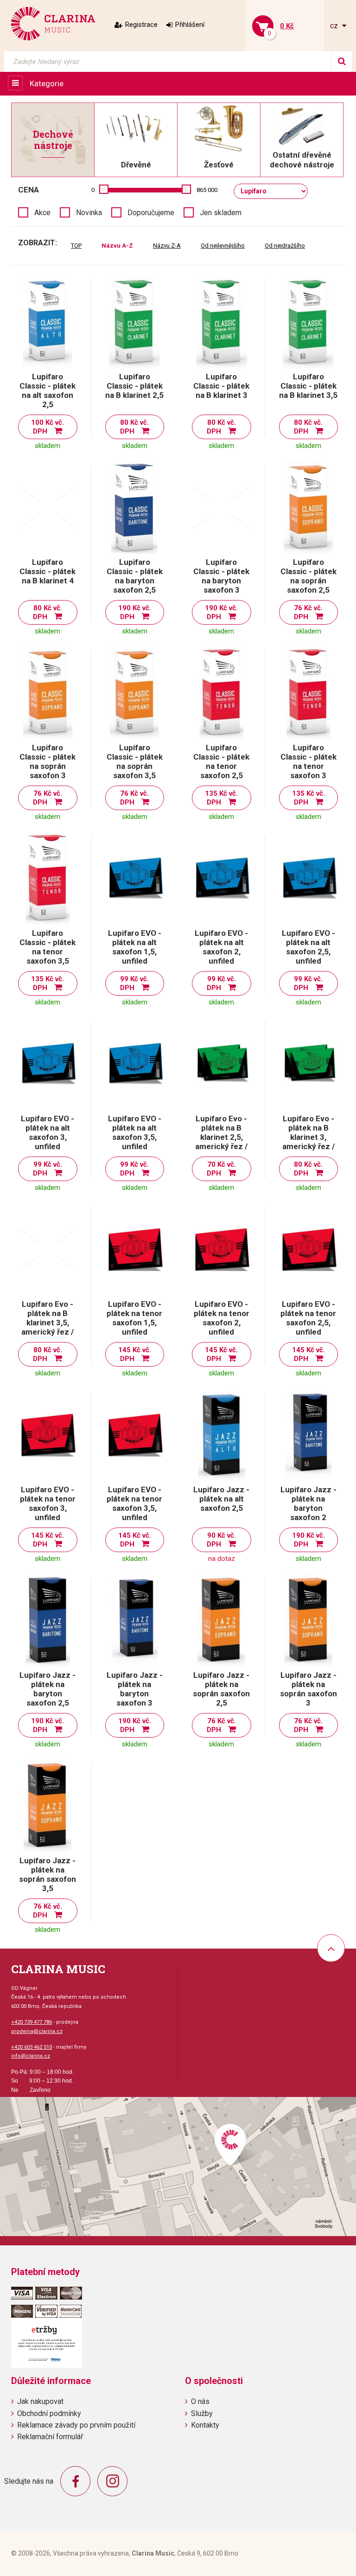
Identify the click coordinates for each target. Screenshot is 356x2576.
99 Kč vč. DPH (135, 983)
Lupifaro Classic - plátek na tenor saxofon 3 (308, 761)
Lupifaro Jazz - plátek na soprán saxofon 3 (308, 1689)
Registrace (141, 25)
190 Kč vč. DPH (135, 612)
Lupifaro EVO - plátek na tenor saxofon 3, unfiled (48, 1503)
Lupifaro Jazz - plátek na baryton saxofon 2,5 (48, 1689)
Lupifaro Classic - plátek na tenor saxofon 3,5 (48, 947)
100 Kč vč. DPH (48, 427)
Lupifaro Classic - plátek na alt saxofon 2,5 (48, 390)
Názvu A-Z (117, 246)
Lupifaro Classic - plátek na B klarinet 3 (221, 386)
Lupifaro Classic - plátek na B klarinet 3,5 (308, 386)
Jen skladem (221, 213)
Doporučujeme (151, 213)
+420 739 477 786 (32, 2022)
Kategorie (47, 83)
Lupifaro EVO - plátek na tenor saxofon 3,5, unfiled (134, 1503)
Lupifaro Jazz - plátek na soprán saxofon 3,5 (48, 1874)
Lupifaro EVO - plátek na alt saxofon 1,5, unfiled (135, 947)
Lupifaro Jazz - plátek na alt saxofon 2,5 (221, 1499)
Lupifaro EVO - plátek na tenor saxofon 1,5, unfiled (134, 1318)
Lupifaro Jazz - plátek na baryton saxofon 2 (308, 1503)
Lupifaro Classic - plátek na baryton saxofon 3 (221, 576)
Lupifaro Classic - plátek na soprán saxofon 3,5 (135, 761)
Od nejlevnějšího (223, 246)
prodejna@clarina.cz (37, 2031)
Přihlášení (190, 25)
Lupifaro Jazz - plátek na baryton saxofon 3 (135, 1689)
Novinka (89, 213)
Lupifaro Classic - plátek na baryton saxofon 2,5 (135, 576)
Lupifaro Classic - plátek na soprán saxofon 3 (48, 761)
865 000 (207, 190)
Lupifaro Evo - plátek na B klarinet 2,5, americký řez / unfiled (221, 1137)
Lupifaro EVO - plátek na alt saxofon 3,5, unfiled (135, 1132)
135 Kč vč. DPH (221, 798)
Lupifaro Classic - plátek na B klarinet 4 (48, 571)
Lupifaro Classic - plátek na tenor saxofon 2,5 (221, 761)
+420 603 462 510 (32, 2047)
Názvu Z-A (167, 246)
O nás (200, 2401)
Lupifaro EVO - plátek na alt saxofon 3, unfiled (48, 1132)
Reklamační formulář (50, 2437)
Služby (202, 2413)
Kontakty (205, 2425)
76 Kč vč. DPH (308, 612)
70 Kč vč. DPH (221, 1169)
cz (335, 26)
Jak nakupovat (40, 2401)
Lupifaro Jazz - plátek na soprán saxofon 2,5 (221, 1689)
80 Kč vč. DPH (135, 427)
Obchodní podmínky (49, 2413)
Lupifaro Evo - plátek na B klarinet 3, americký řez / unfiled (308, 1137)
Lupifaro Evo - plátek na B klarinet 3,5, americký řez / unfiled (48, 1323)
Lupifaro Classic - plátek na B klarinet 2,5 (134, 386)
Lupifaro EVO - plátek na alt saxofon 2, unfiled (221, 947)
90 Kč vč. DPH (221, 1540)
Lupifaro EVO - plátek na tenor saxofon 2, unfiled (222, 1318)
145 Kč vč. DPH (135, 1354)
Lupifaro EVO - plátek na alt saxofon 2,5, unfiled (308, 947)
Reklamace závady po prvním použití (76, 2425)
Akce (42, 213)
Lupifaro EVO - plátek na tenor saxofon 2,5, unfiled (308, 1318)
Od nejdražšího (285, 246)
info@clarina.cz (31, 2056)
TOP (76, 246)
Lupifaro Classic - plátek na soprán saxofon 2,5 (308, 576)
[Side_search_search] (341, 61)
